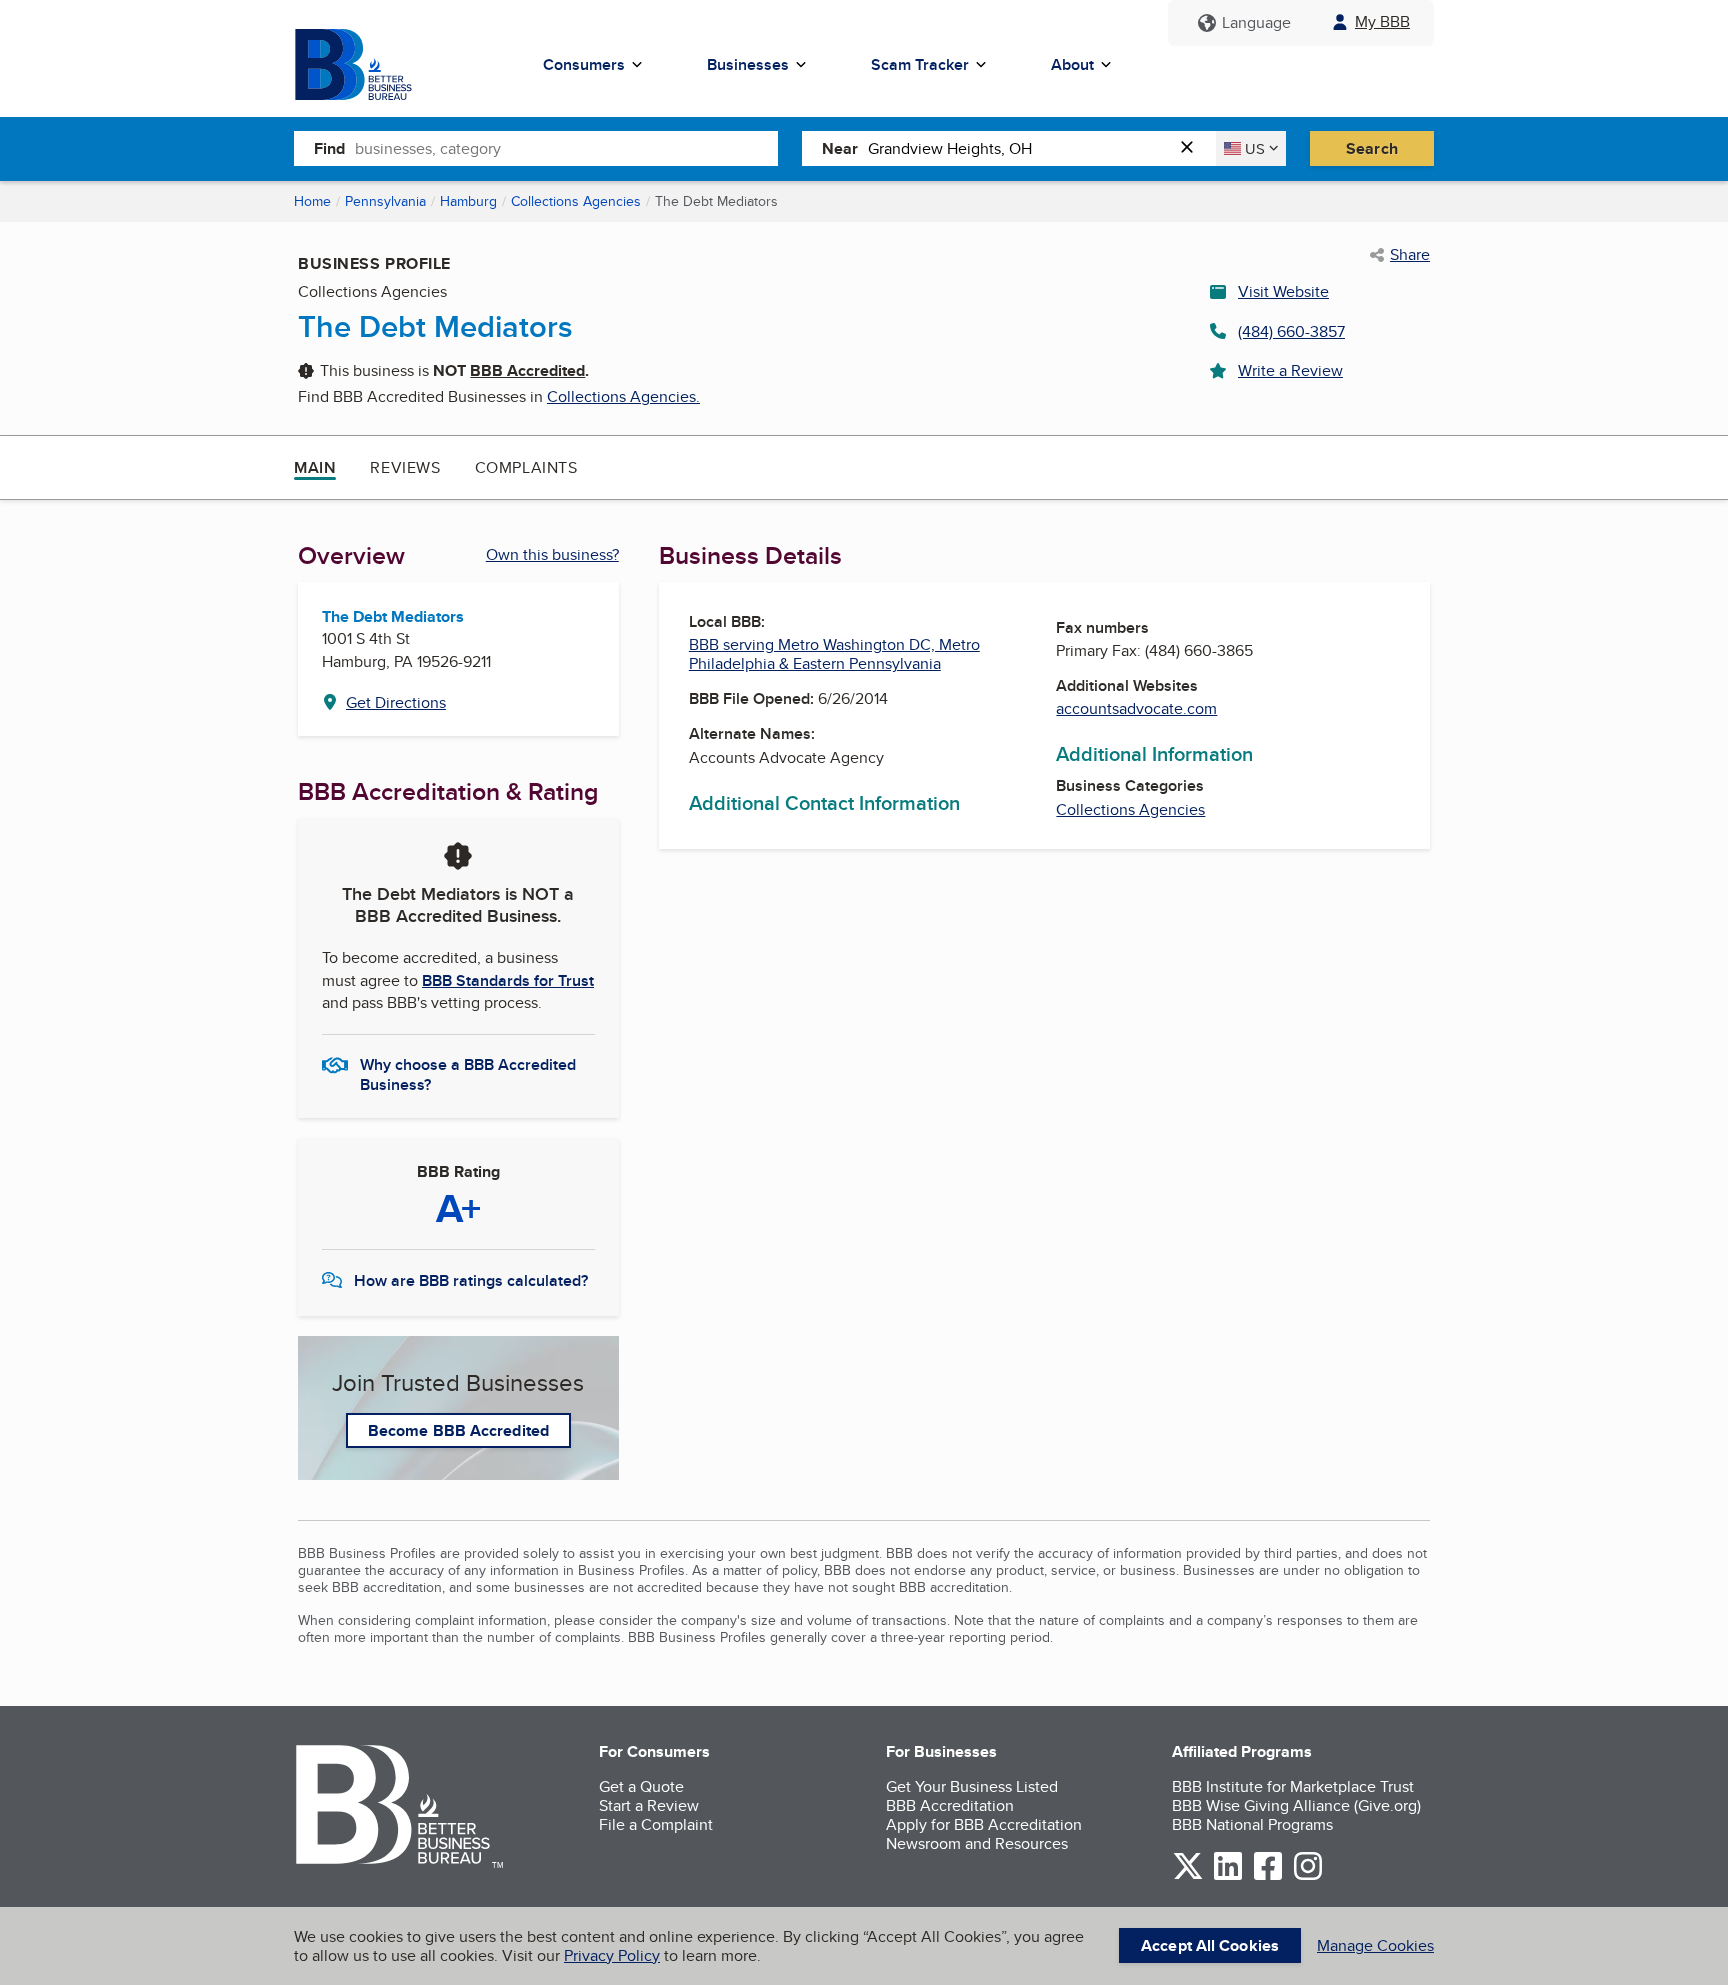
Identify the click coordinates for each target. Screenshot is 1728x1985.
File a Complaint (656, 1824)
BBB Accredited (527, 370)
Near (840, 148)
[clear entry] (1193, 148)
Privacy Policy (612, 1955)
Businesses (748, 64)
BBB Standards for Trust (508, 980)
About (1072, 64)
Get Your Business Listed (972, 1786)
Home (312, 201)
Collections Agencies (576, 201)
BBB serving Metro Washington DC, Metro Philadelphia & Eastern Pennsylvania (834, 654)
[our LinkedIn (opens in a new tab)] (1228, 1876)
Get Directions (396, 702)
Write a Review (1290, 370)
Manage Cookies (1375, 1945)
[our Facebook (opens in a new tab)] (1268, 1876)
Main (315, 467)
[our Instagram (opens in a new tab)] (1308, 1876)
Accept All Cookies (1210, 1945)
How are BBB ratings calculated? (471, 1280)
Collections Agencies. (623, 396)
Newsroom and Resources (977, 1843)
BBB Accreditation (950, 1805)
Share (1410, 255)
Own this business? (552, 554)
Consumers (584, 64)
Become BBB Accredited (458, 1430)
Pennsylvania (385, 201)
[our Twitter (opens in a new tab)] (1188, 1876)
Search (1372, 148)
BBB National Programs (1252, 1824)
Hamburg (468, 201)
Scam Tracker (920, 64)
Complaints (526, 467)
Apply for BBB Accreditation (984, 1824)
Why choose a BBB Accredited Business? (468, 1073)
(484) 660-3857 (1291, 331)
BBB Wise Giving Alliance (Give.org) (1296, 1805)
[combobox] (566, 148)
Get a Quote (641, 1786)
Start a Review (649, 1805)
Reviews (405, 467)
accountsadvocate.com (1136, 708)
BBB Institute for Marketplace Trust (1293, 1786)
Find (329, 148)
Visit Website (1283, 291)
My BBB (1382, 21)
